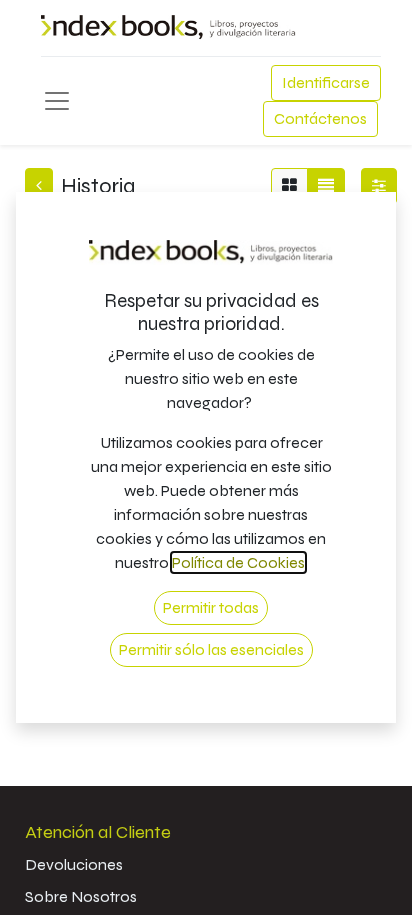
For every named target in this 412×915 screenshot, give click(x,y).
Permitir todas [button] (211, 607)
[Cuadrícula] (289, 186)
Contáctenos (320, 118)
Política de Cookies (238, 562)
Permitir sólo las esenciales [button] (211, 649)
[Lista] (326, 186)
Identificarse (326, 82)
